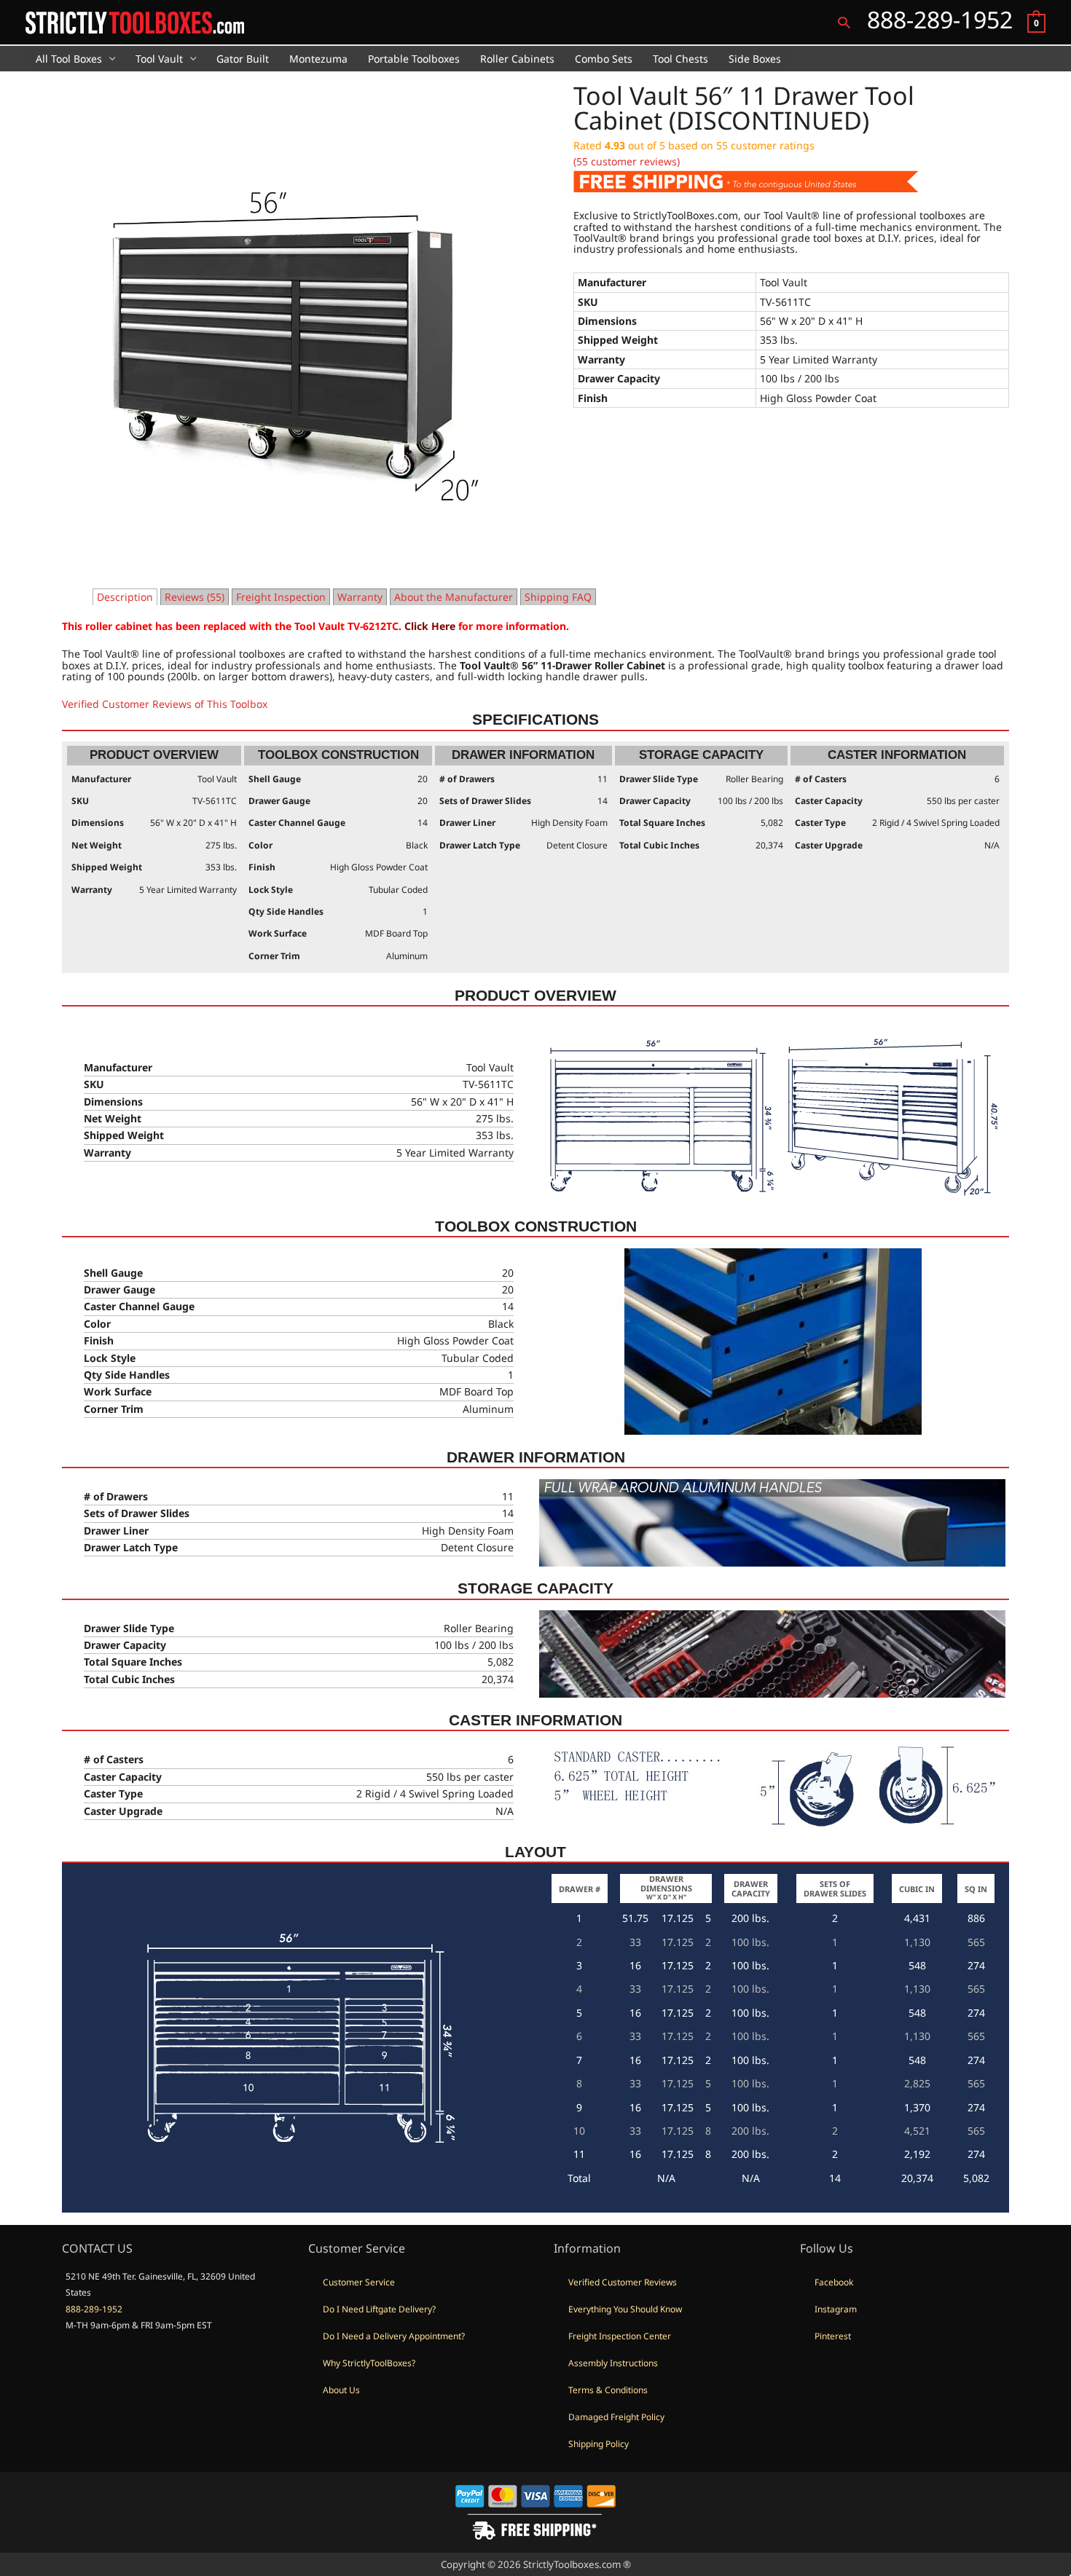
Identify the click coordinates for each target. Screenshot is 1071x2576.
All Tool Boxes (69, 59)
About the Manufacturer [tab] (454, 597)
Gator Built (243, 59)
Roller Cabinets (517, 59)
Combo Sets (604, 59)
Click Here (430, 626)
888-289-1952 (94, 2309)
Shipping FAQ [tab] (558, 597)
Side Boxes (755, 59)
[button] (844, 22)
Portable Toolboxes (414, 59)
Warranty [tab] (360, 597)
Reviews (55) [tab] (195, 597)
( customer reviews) (627, 161)
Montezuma (318, 59)
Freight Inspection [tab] (281, 597)
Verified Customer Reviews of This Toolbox (165, 704)
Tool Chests (680, 59)
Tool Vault (159, 59)
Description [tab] (125, 597)
